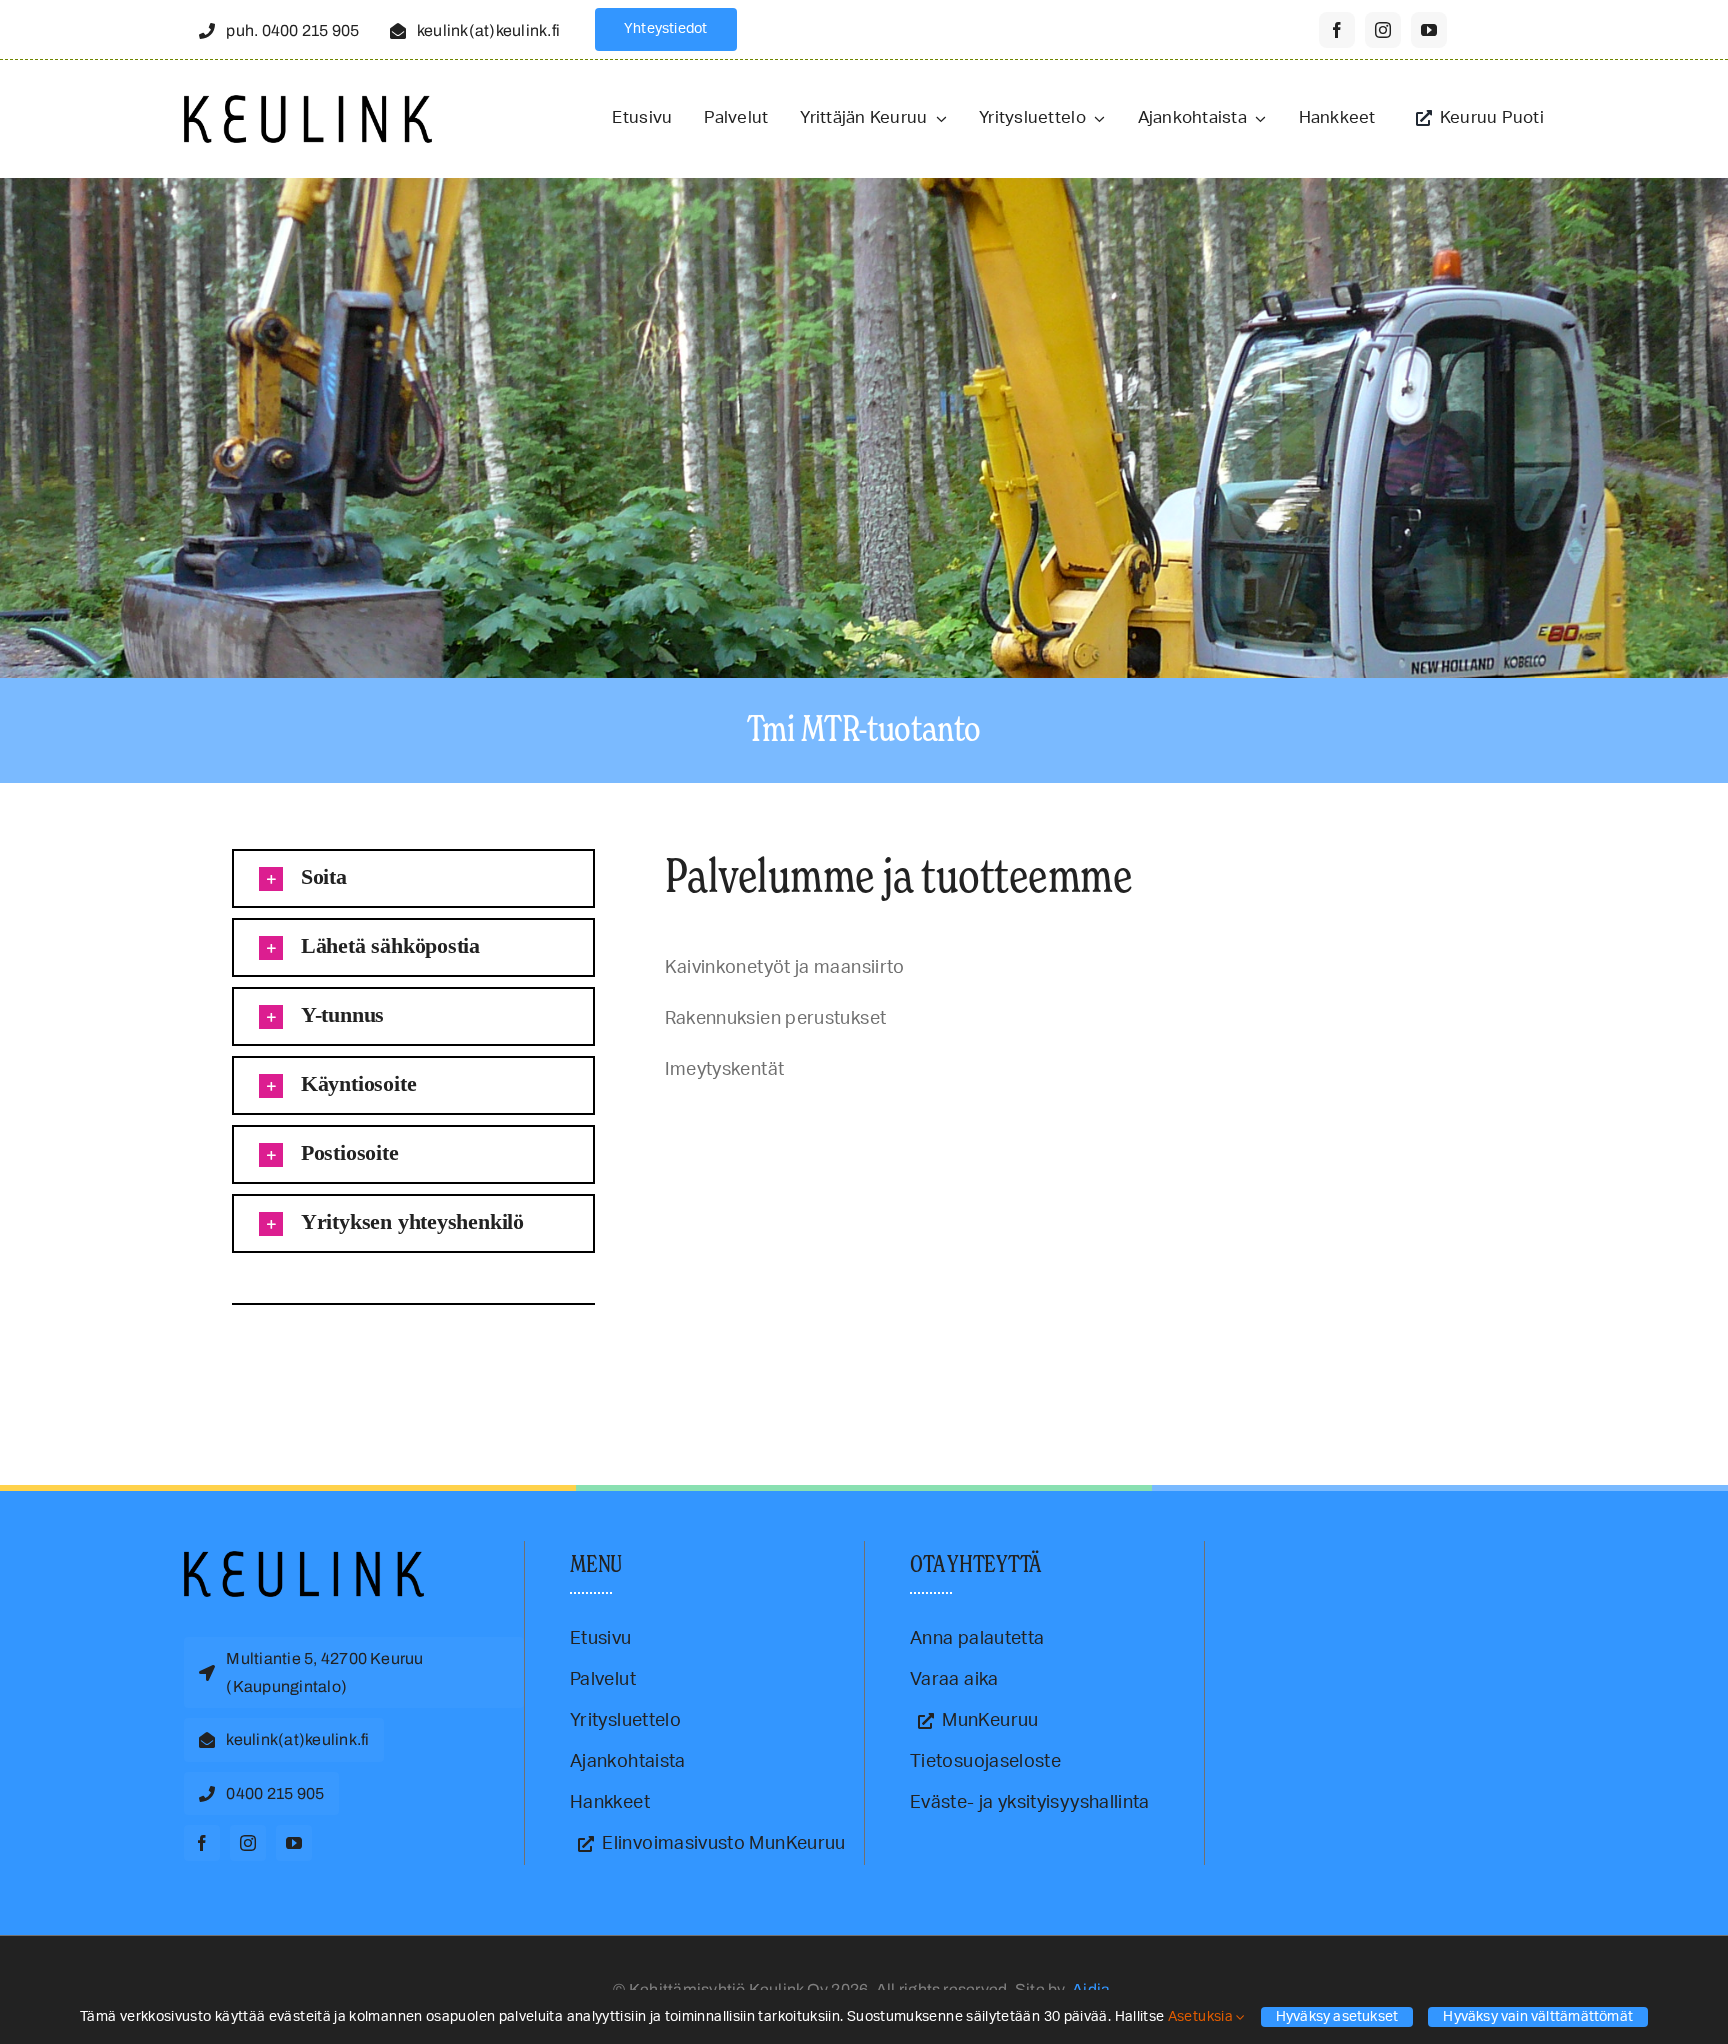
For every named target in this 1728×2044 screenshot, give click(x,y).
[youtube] (1429, 30)
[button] (413, 878)
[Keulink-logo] (304, 1560)
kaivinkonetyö (235, 1355)
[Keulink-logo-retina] (308, 104)
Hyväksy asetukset (1337, 2017)
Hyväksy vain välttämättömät (1538, 2017)
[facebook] (1337, 30)
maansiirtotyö (328, 1355)
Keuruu (282, 1355)
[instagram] (1383, 30)
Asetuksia (1202, 2017)
